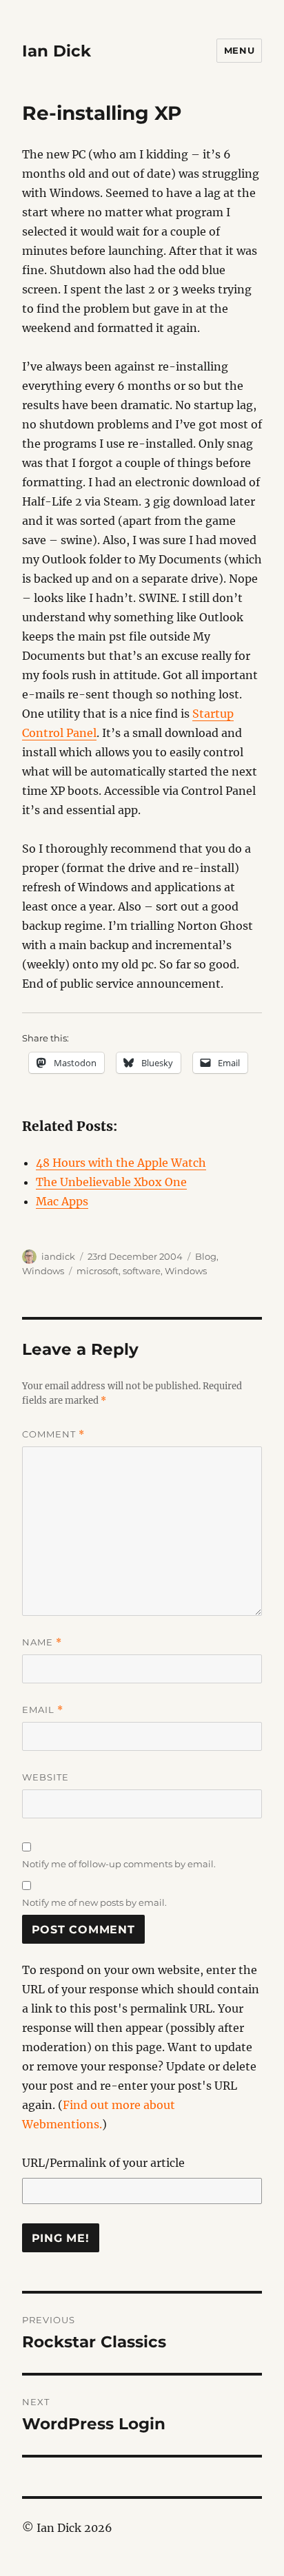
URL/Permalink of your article (103, 2163)
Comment (53, 1434)
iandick (58, 1256)
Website (45, 1777)
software (142, 1271)
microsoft (98, 1271)
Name (42, 1642)
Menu (239, 50)
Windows (43, 1271)
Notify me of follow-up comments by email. (119, 1864)
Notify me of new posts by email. (94, 1902)
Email (43, 1710)
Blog (206, 1256)
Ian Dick (57, 51)
